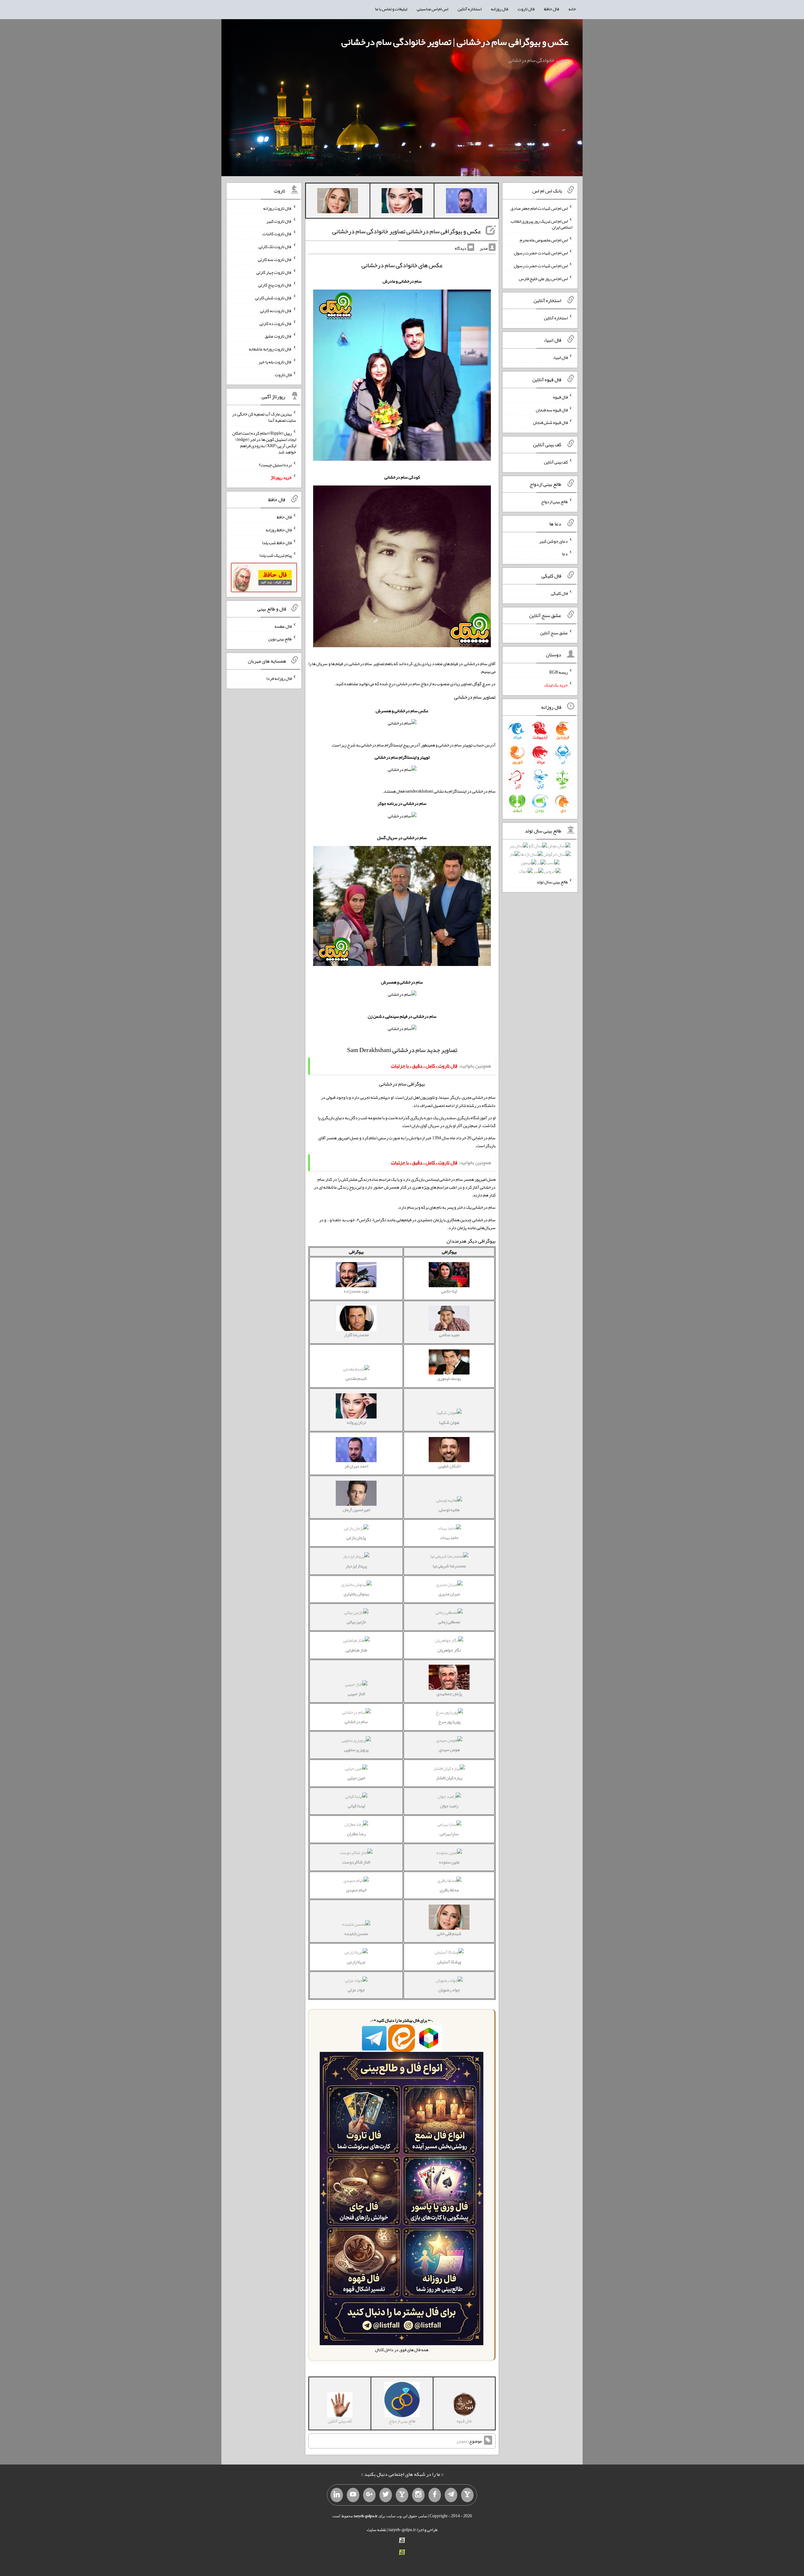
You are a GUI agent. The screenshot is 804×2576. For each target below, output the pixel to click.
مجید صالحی (449, 1335)
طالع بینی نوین (280, 639)
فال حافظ (551, 9)
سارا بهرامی (449, 1834)
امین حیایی (356, 1778)
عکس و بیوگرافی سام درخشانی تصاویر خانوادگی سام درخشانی (407, 231)
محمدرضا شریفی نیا (449, 1566)
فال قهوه (560, 397)
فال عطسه (283, 626)
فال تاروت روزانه (277, 208)
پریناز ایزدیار (356, 1566)
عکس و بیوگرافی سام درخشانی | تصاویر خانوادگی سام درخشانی (455, 42)
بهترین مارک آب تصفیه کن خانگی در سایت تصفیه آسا (264, 417)
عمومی (462, 2441)
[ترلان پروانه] (402, 202)
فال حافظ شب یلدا (277, 542)
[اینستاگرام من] (418, 2495)
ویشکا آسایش (449, 1962)
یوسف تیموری (449, 1378)
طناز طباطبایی (356, 1650)
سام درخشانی (356, 1722)
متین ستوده (449, 1862)
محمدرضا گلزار (356, 1335)
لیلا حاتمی (449, 1291)
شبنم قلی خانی (449, 1933)
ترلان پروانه (356, 1422)
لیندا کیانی (356, 1806)
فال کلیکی (559, 593)
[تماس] (402, 2495)
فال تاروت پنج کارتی (275, 285)
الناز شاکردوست (356, 1862)
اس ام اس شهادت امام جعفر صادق (539, 208)
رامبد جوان (449, 1806)
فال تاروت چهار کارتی (274, 272)
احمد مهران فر (356, 1466)
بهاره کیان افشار (449, 1778)
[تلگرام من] (451, 2495)
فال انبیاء (560, 357)
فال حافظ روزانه (279, 530)
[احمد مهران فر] (466, 202)
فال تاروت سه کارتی (275, 259)
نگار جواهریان (449, 1650)
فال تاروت (526, 9)
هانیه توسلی (449, 1510)
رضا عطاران (356, 1834)
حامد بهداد (449, 1537)
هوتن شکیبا (449, 1422)
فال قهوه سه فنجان (552, 409)
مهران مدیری (449, 1594)
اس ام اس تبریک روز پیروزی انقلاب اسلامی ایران (541, 224)
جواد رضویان (449, 1990)
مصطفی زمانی (449, 1622)
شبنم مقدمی (356, 1378)
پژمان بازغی (356, 1537)
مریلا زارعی (356, 1962)
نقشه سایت (377, 2530)
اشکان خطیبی (449, 1466)
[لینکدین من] (337, 2495)
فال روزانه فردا (279, 678)
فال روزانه (500, 9)
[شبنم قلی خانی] (338, 202)
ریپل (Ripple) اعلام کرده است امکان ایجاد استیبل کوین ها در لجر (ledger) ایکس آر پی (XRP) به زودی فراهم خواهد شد (264, 442)
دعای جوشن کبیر (554, 541)
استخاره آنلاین (470, 9)
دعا (565, 554)
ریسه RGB (559, 672)
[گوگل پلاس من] (369, 2495)
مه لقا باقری (449, 1890)
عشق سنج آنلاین (554, 632)
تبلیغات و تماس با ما (391, 9)
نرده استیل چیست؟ (275, 464)
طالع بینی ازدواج (554, 502)
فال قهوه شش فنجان (550, 422)
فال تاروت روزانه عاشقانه (270, 349)
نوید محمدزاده (356, 1291)
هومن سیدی (449, 1749)
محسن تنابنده (356, 1933)
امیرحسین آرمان (356, 1510)
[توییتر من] (386, 2495)
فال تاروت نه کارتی (276, 311)
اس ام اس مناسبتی (432, 9)
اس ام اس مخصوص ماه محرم (544, 240)
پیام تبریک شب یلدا (276, 555)
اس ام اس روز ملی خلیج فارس (543, 278)
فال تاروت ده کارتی (276, 323)
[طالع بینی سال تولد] (540, 860)
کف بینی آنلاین (556, 462)
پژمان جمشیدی (449, 1694)
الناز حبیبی (356, 1694)
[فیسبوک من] (435, 2495)
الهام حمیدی (356, 1890)
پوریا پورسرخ (449, 1722)
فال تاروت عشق (278, 336)
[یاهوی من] (467, 2495)
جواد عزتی (356, 1990)
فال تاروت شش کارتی (273, 298)
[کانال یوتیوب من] (353, 2495)
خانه (572, 9)
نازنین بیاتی (356, 1622)
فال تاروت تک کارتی (275, 247)
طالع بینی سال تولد (552, 882)
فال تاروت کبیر (279, 221)
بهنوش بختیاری (356, 1594)
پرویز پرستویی (356, 1749)
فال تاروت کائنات (277, 234)
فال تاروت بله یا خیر (275, 362)
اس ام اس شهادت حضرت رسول (541, 253)
